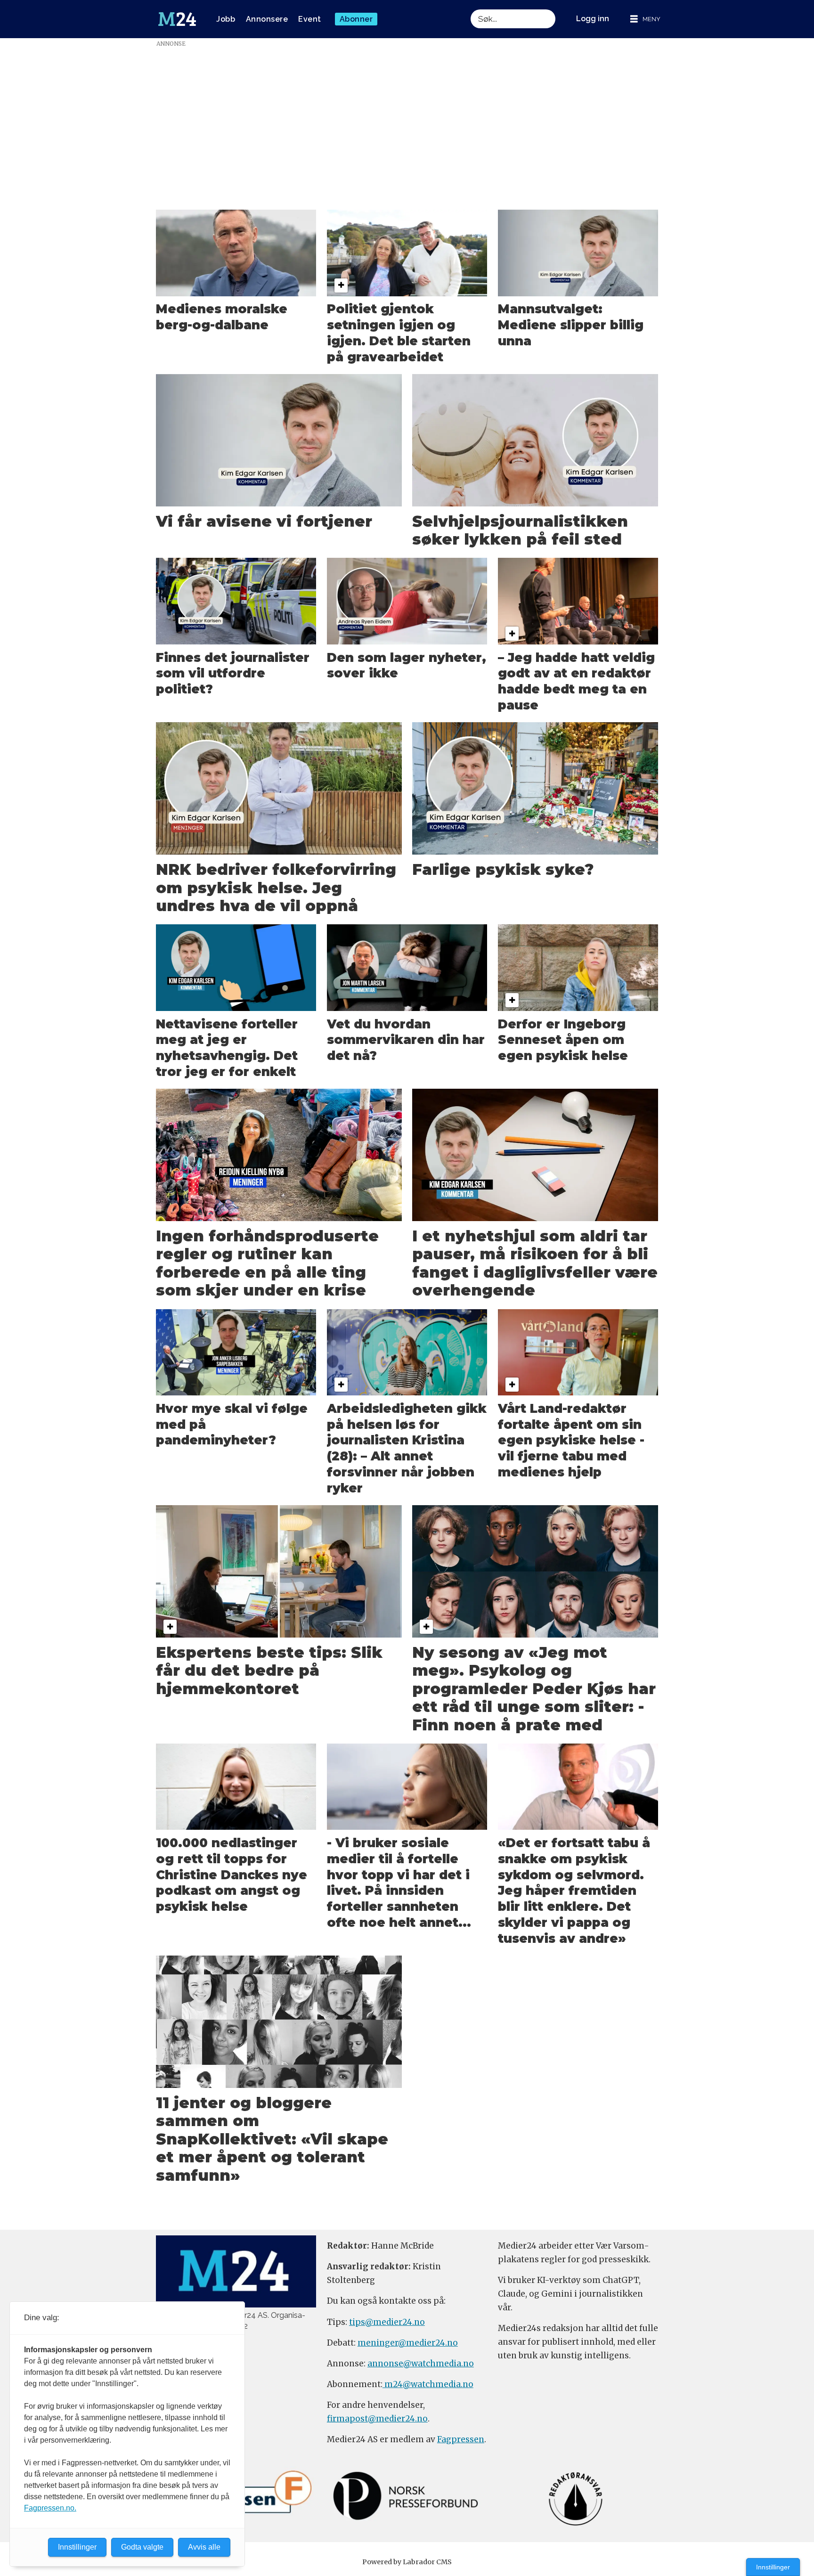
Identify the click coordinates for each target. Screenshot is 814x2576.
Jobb (226, 19)
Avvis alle (204, 2547)
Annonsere (267, 19)
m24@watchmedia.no (428, 2384)
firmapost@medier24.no (377, 2419)
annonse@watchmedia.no (421, 2364)
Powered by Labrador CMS (407, 2562)
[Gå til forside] (177, 19)
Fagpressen (461, 2439)
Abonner (356, 19)
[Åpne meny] (645, 19)
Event (310, 19)
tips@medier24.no (387, 2322)
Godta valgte (142, 2547)
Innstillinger (773, 2567)
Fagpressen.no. (50, 2508)
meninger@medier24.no (408, 2343)
